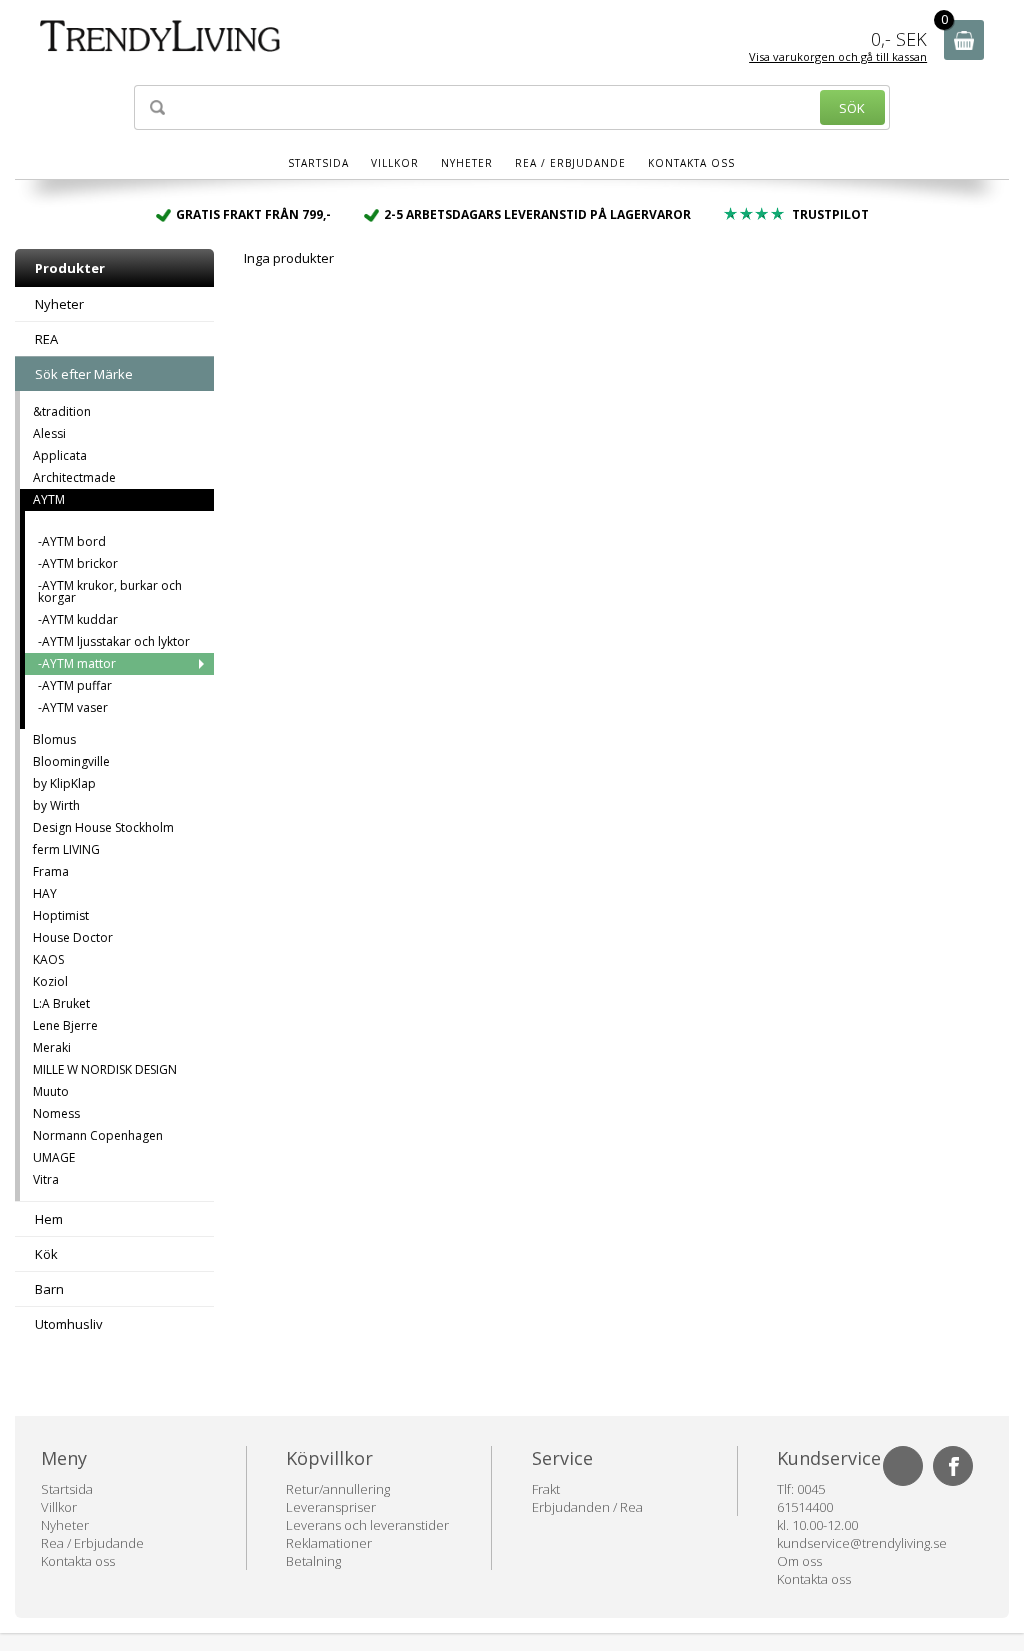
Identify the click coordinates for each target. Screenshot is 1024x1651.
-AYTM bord (72, 541)
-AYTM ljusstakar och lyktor (114, 641)
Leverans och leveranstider (367, 1525)
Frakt (546, 1489)
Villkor (395, 163)
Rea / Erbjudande (570, 163)
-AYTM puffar (75, 685)
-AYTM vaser (73, 707)
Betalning (313, 1561)
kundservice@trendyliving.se (862, 1543)
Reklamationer (329, 1543)
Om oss (799, 1561)
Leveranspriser (331, 1507)
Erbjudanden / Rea (587, 1507)
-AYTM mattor (77, 663)
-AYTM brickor (78, 563)
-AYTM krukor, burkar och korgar (110, 591)
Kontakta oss (691, 163)
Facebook (953, 1466)
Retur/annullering (338, 1489)
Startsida (318, 163)
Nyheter (467, 163)
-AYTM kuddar (78, 619)
